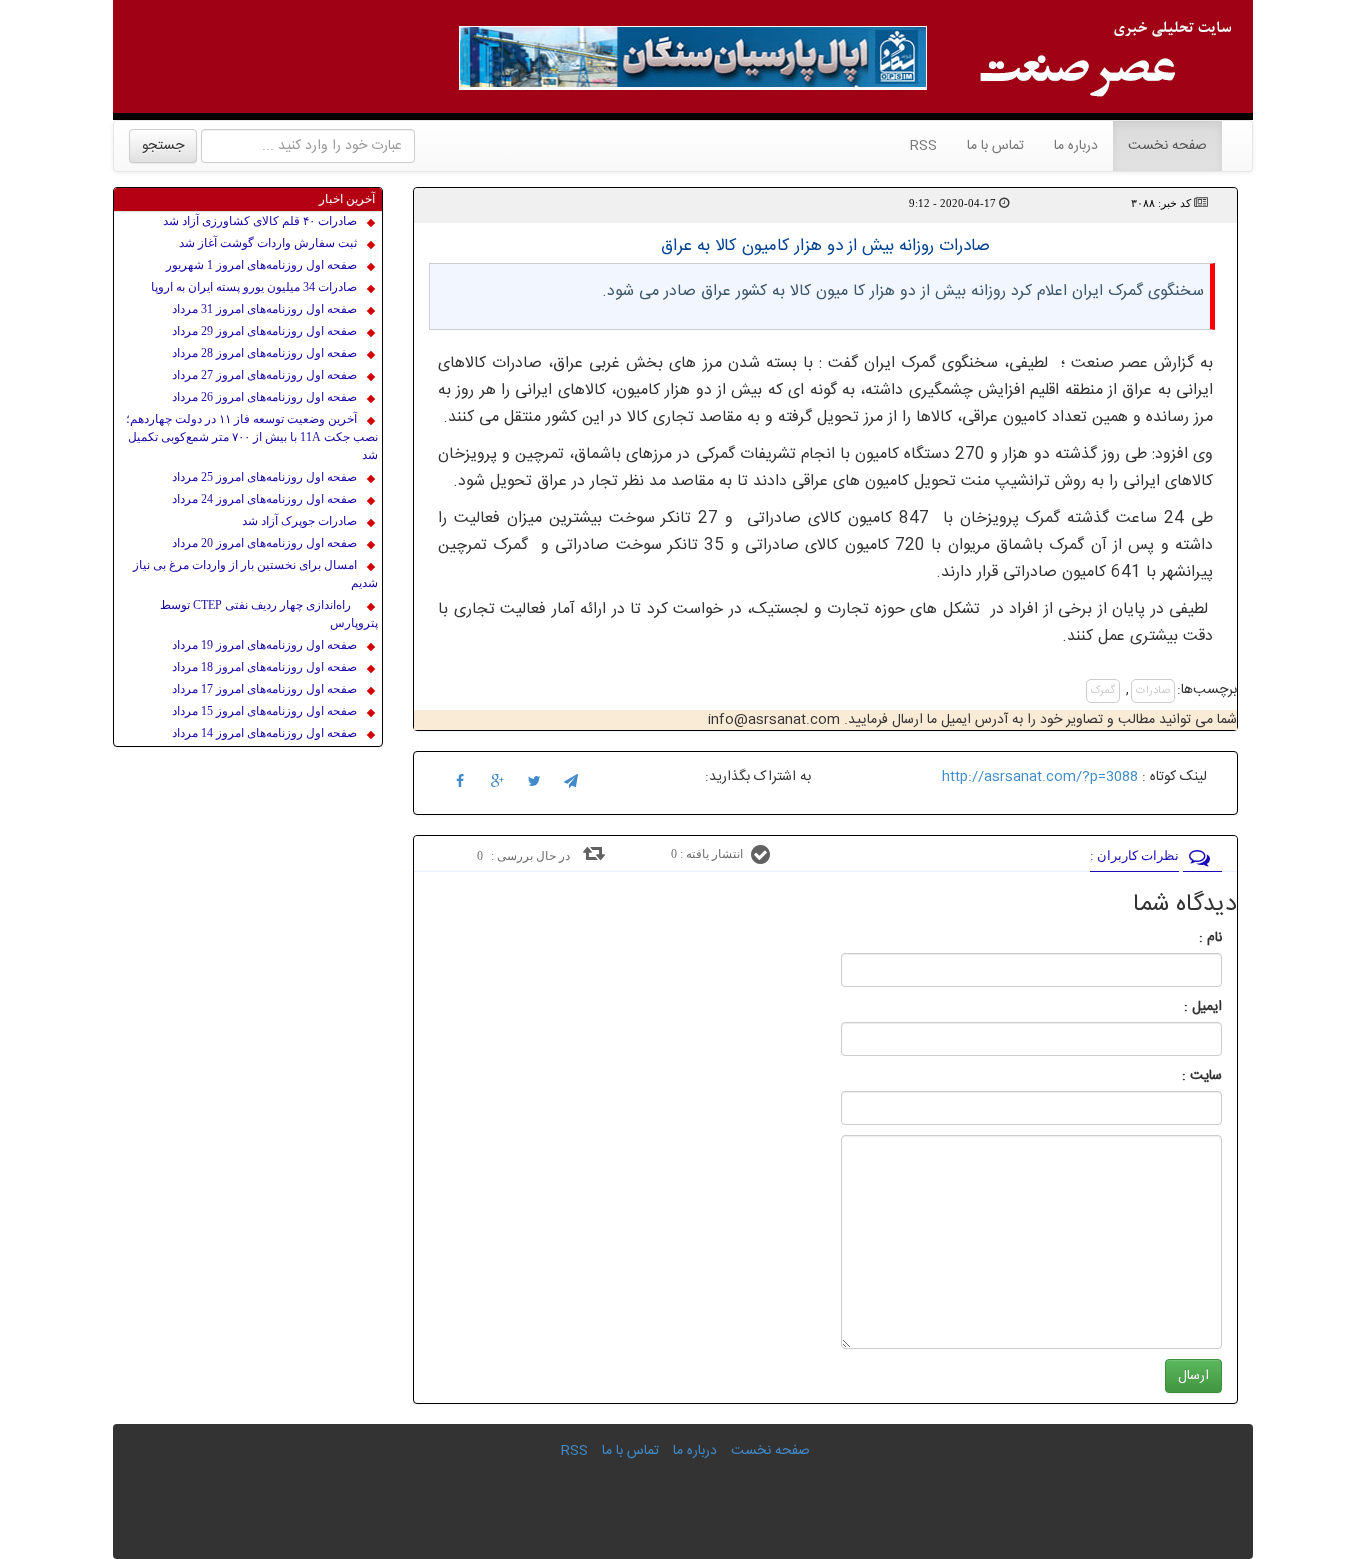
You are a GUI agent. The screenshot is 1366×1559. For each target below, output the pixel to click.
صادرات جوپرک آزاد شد (299, 521)
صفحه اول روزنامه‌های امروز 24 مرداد (264, 499)
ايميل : (1179, 1007)
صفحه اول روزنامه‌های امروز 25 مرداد (264, 477)
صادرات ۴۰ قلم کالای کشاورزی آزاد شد (260, 221)
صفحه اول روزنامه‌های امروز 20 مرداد (264, 543)
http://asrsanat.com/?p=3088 (1040, 777)
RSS (923, 146)
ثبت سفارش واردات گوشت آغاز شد (268, 243)
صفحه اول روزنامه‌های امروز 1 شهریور (261, 265)
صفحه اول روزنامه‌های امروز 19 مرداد (264, 645)
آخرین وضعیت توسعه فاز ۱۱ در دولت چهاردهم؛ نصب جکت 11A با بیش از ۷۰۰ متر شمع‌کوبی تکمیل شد (252, 437)
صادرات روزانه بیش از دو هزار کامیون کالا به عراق (825, 246)
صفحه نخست (1160, 145)
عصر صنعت (1109, 363)
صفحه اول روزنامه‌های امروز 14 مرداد (264, 733)
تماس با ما (995, 146)
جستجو (163, 146)
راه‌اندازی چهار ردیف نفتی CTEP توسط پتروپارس (269, 614)
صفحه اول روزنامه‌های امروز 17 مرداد (264, 689)
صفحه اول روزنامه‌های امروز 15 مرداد (264, 711)
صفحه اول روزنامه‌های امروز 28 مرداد (264, 353)
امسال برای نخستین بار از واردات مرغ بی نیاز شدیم (255, 574)
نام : (1180, 938)
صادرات (1153, 691)
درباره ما (1076, 146)
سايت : (1180, 1076)
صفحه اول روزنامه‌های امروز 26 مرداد (264, 397)
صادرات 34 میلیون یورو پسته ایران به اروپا (254, 287)
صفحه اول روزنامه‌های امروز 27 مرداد (264, 375)
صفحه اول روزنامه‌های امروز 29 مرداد (264, 331)
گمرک (1103, 691)
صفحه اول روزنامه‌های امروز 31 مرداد (264, 309)
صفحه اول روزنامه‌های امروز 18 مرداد (264, 667)
